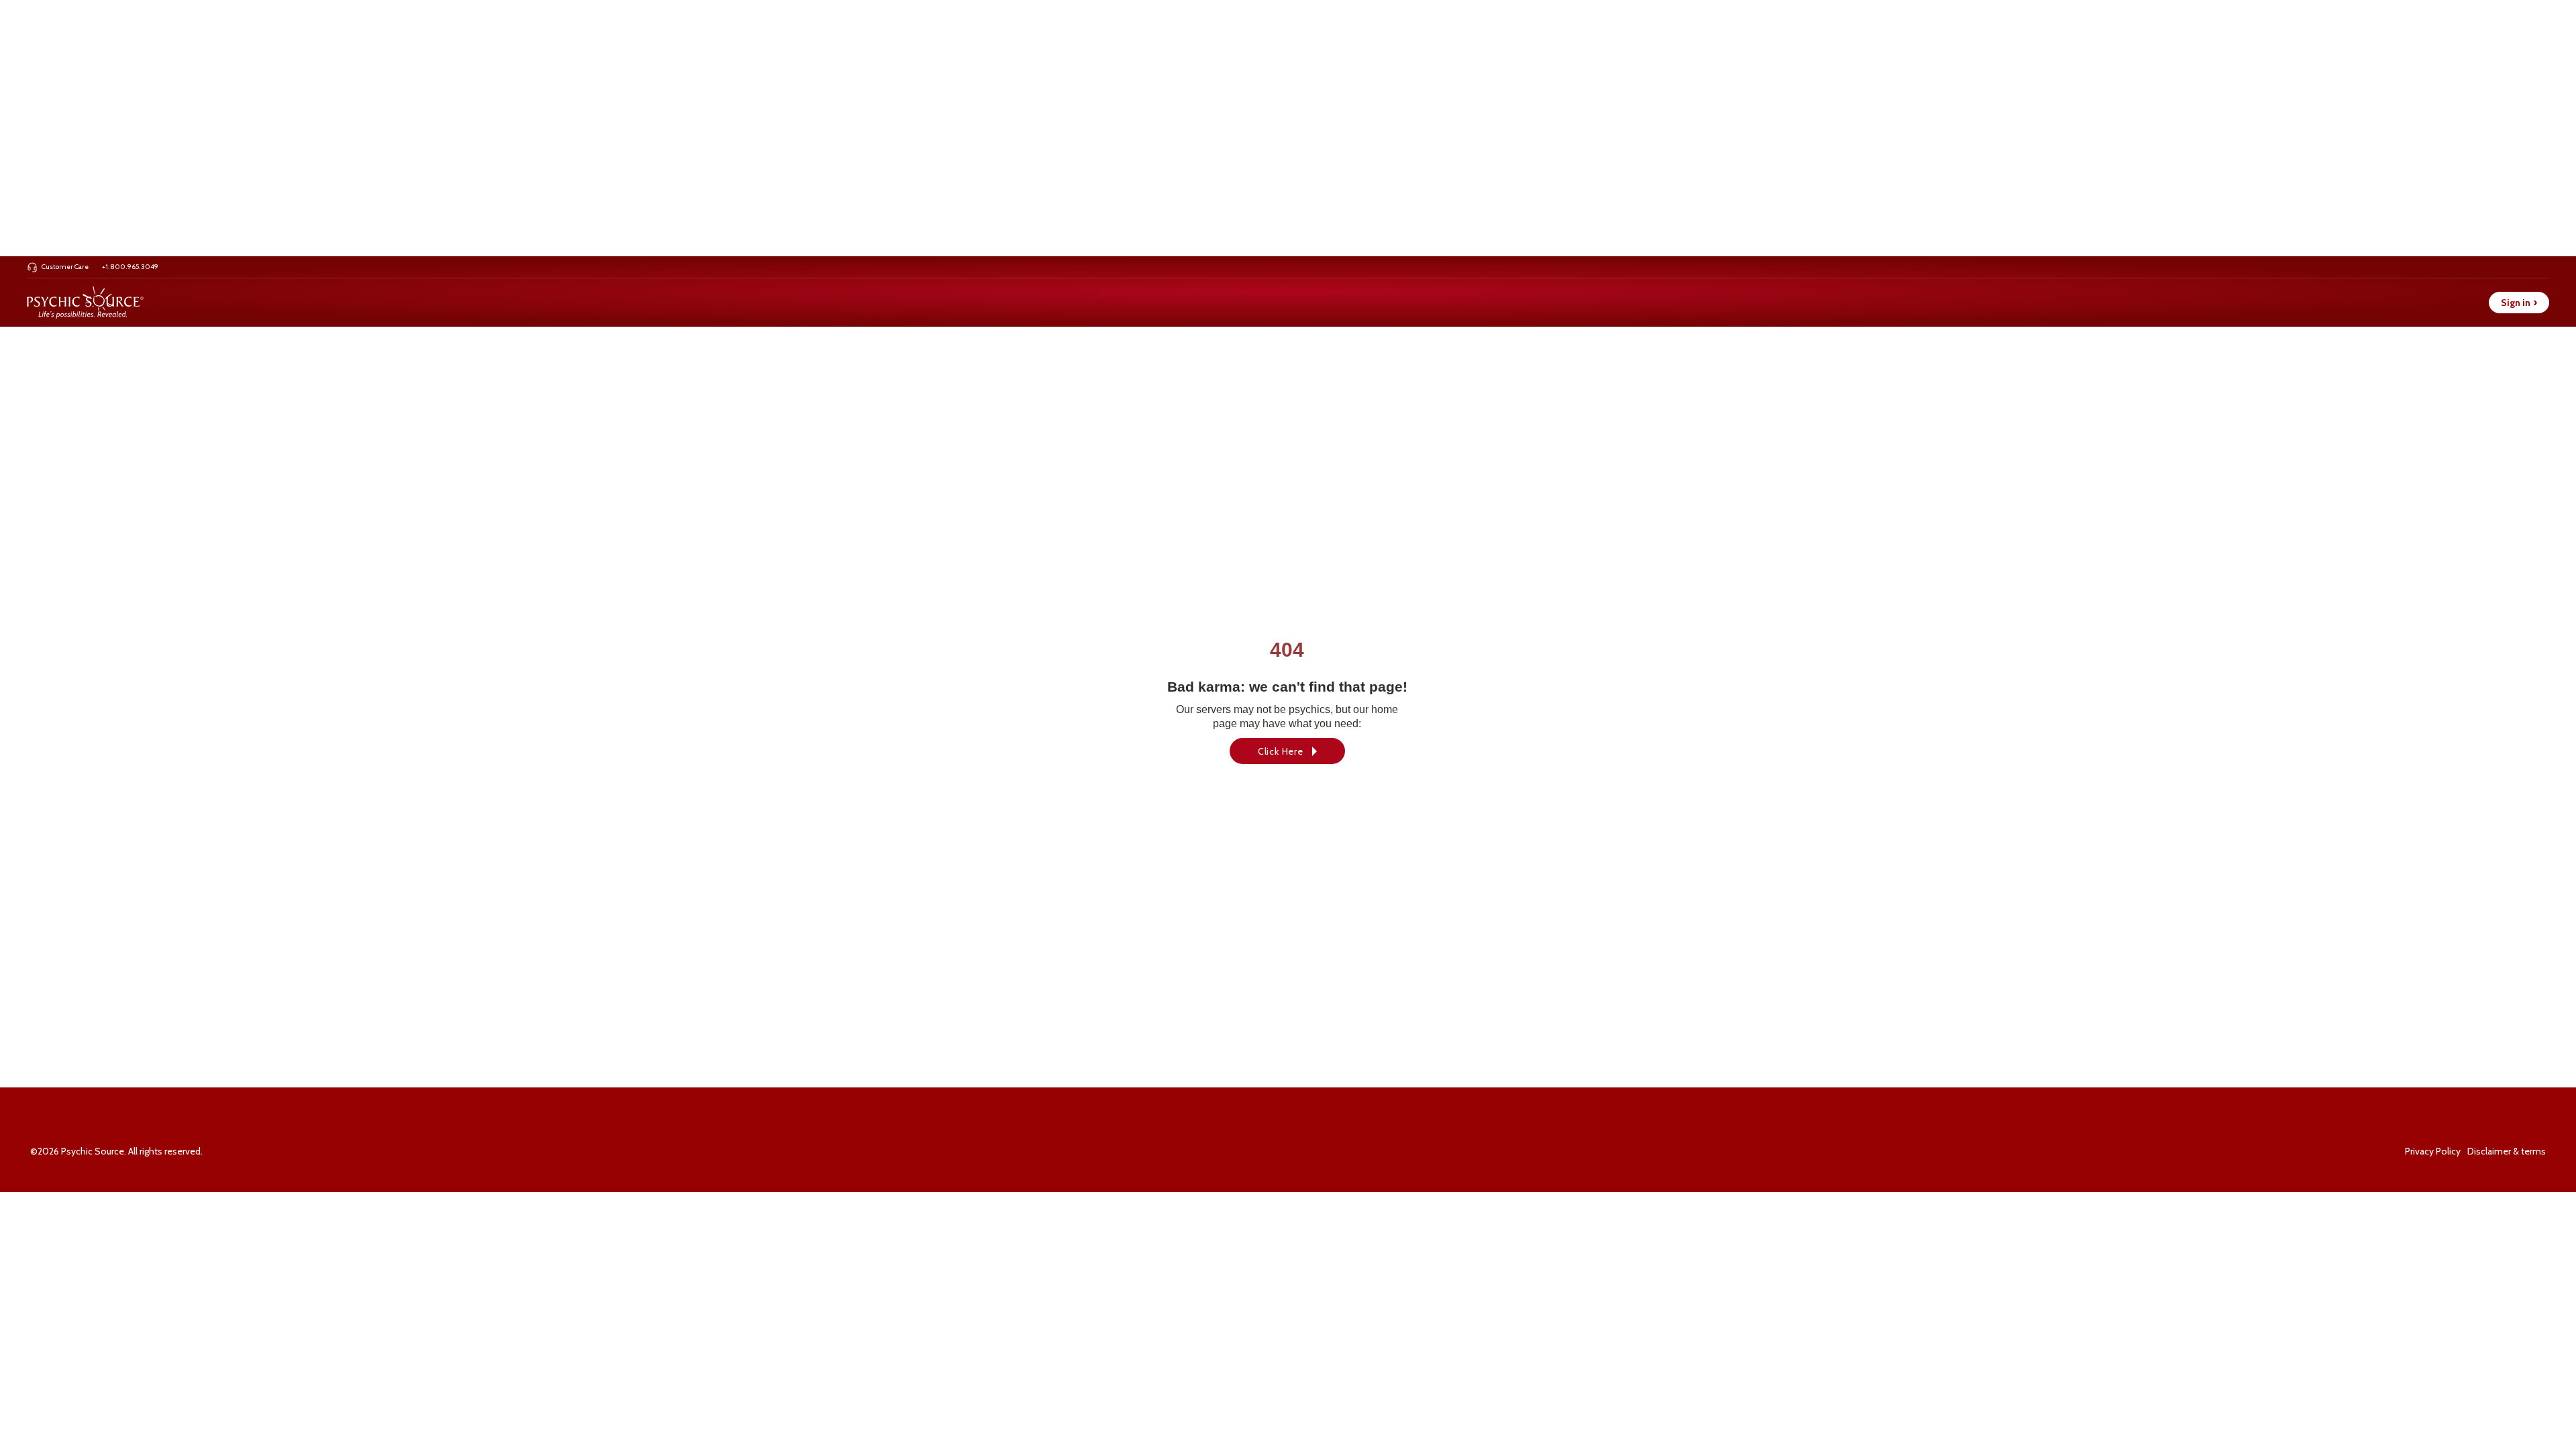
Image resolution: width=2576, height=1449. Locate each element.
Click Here (1281, 751)
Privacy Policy (2433, 1151)
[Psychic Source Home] (85, 303)
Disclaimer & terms (2507, 1151)
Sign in (2519, 303)
